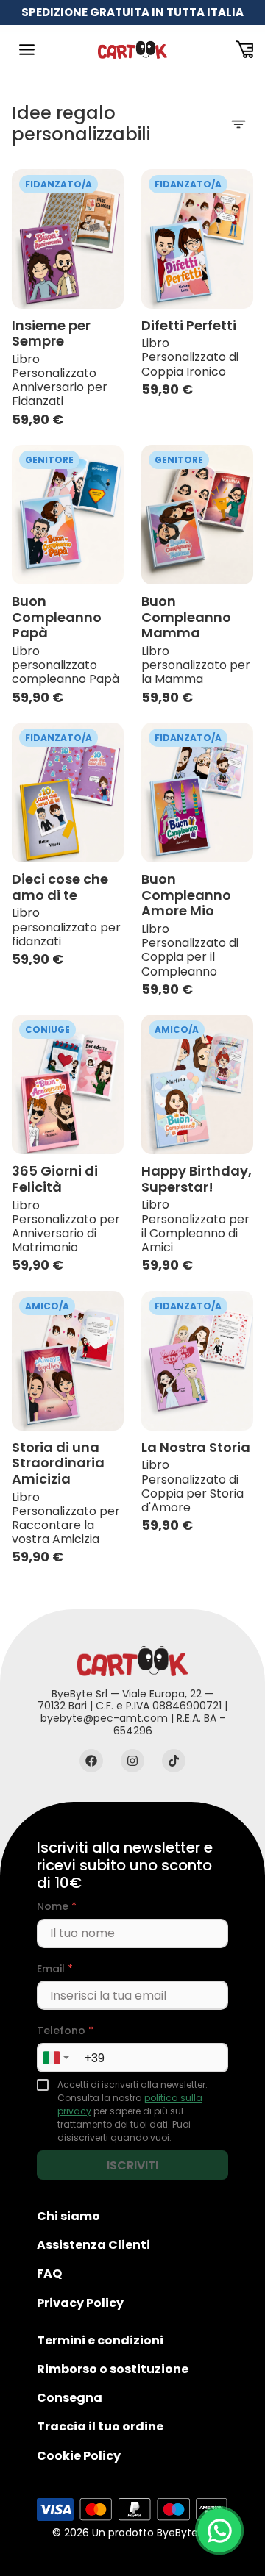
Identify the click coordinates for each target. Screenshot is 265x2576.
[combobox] (55, 2058)
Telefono (65, 2031)
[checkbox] (43, 2085)
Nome (57, 1907)
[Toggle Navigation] (26, 49)
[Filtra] (239, 124)
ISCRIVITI (132, 2165)
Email (55, 1969)
